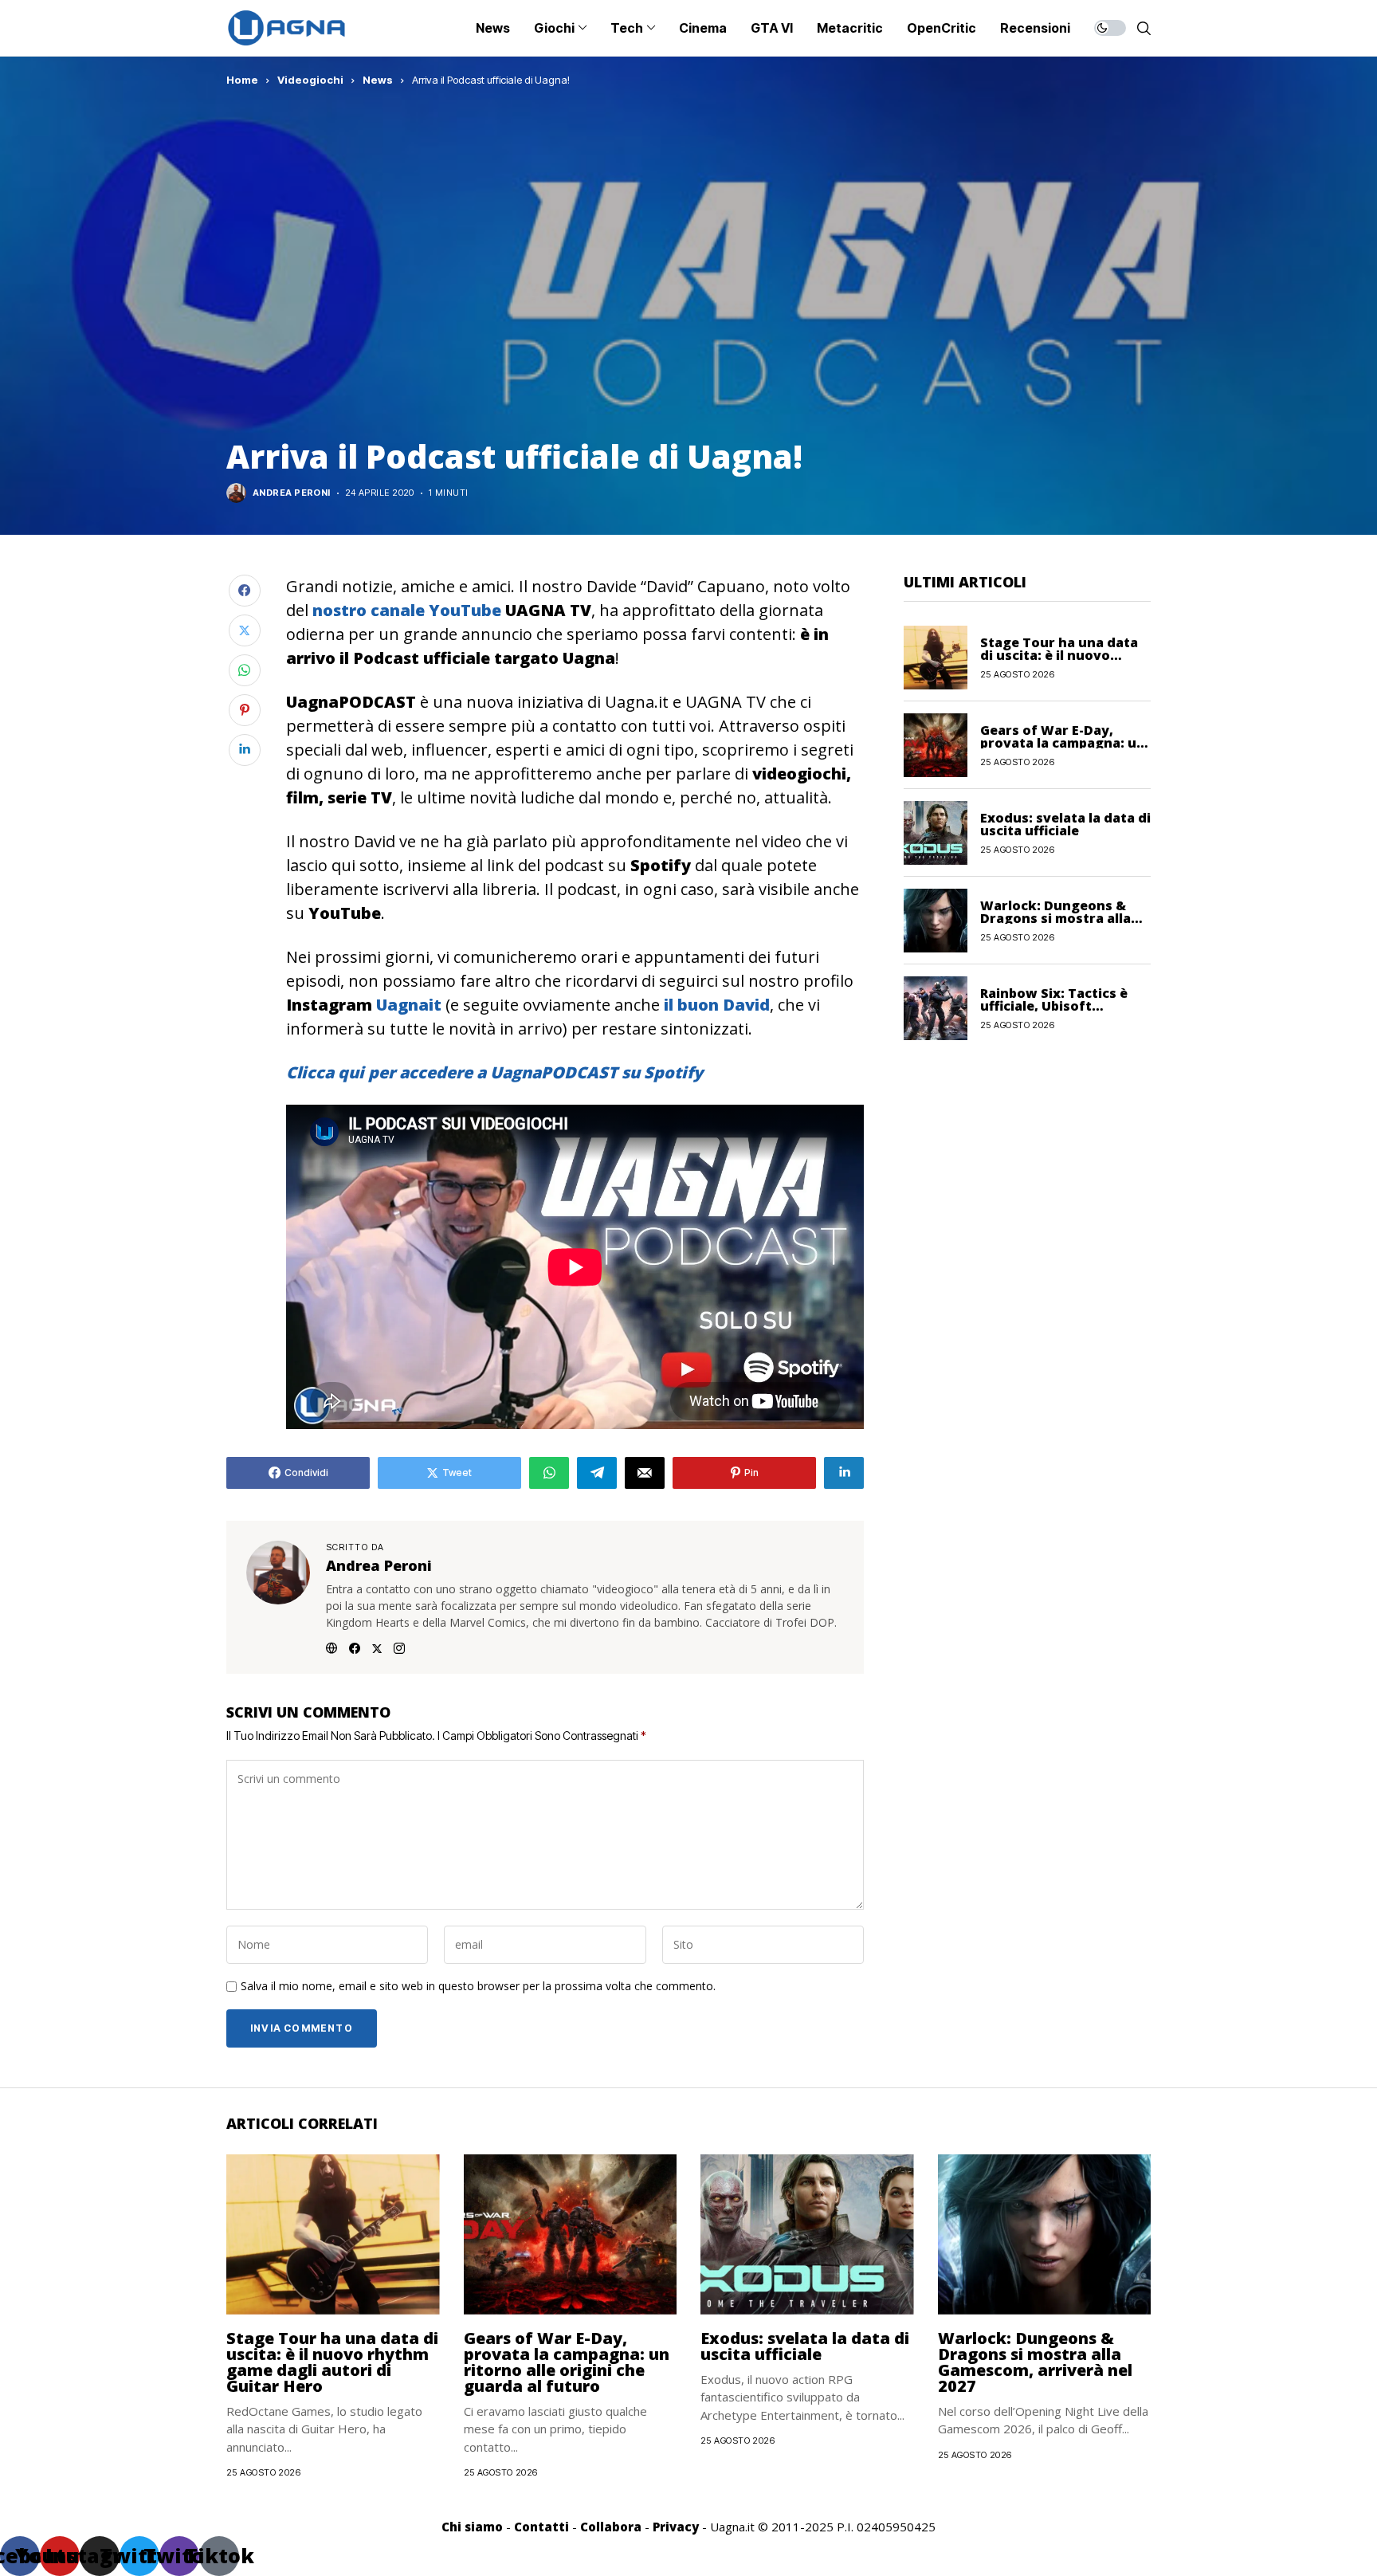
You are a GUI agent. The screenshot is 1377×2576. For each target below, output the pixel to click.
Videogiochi (310, 80)
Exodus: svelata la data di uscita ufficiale (1065, 823)
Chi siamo (472, 2527)
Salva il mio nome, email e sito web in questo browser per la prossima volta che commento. (478, 1987)
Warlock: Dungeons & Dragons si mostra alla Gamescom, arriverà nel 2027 (1035, 2362)
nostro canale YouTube (405, 610)
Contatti (541, 2527)
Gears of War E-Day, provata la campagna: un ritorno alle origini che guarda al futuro (567, 2362)
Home (242, 80)
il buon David (717, 1005)
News (378, 80)
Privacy (676, 2527)
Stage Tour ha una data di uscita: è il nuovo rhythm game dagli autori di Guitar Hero (332, 2362)
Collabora (611, 2527)
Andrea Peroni (292, 493)
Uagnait (409, 1005)
